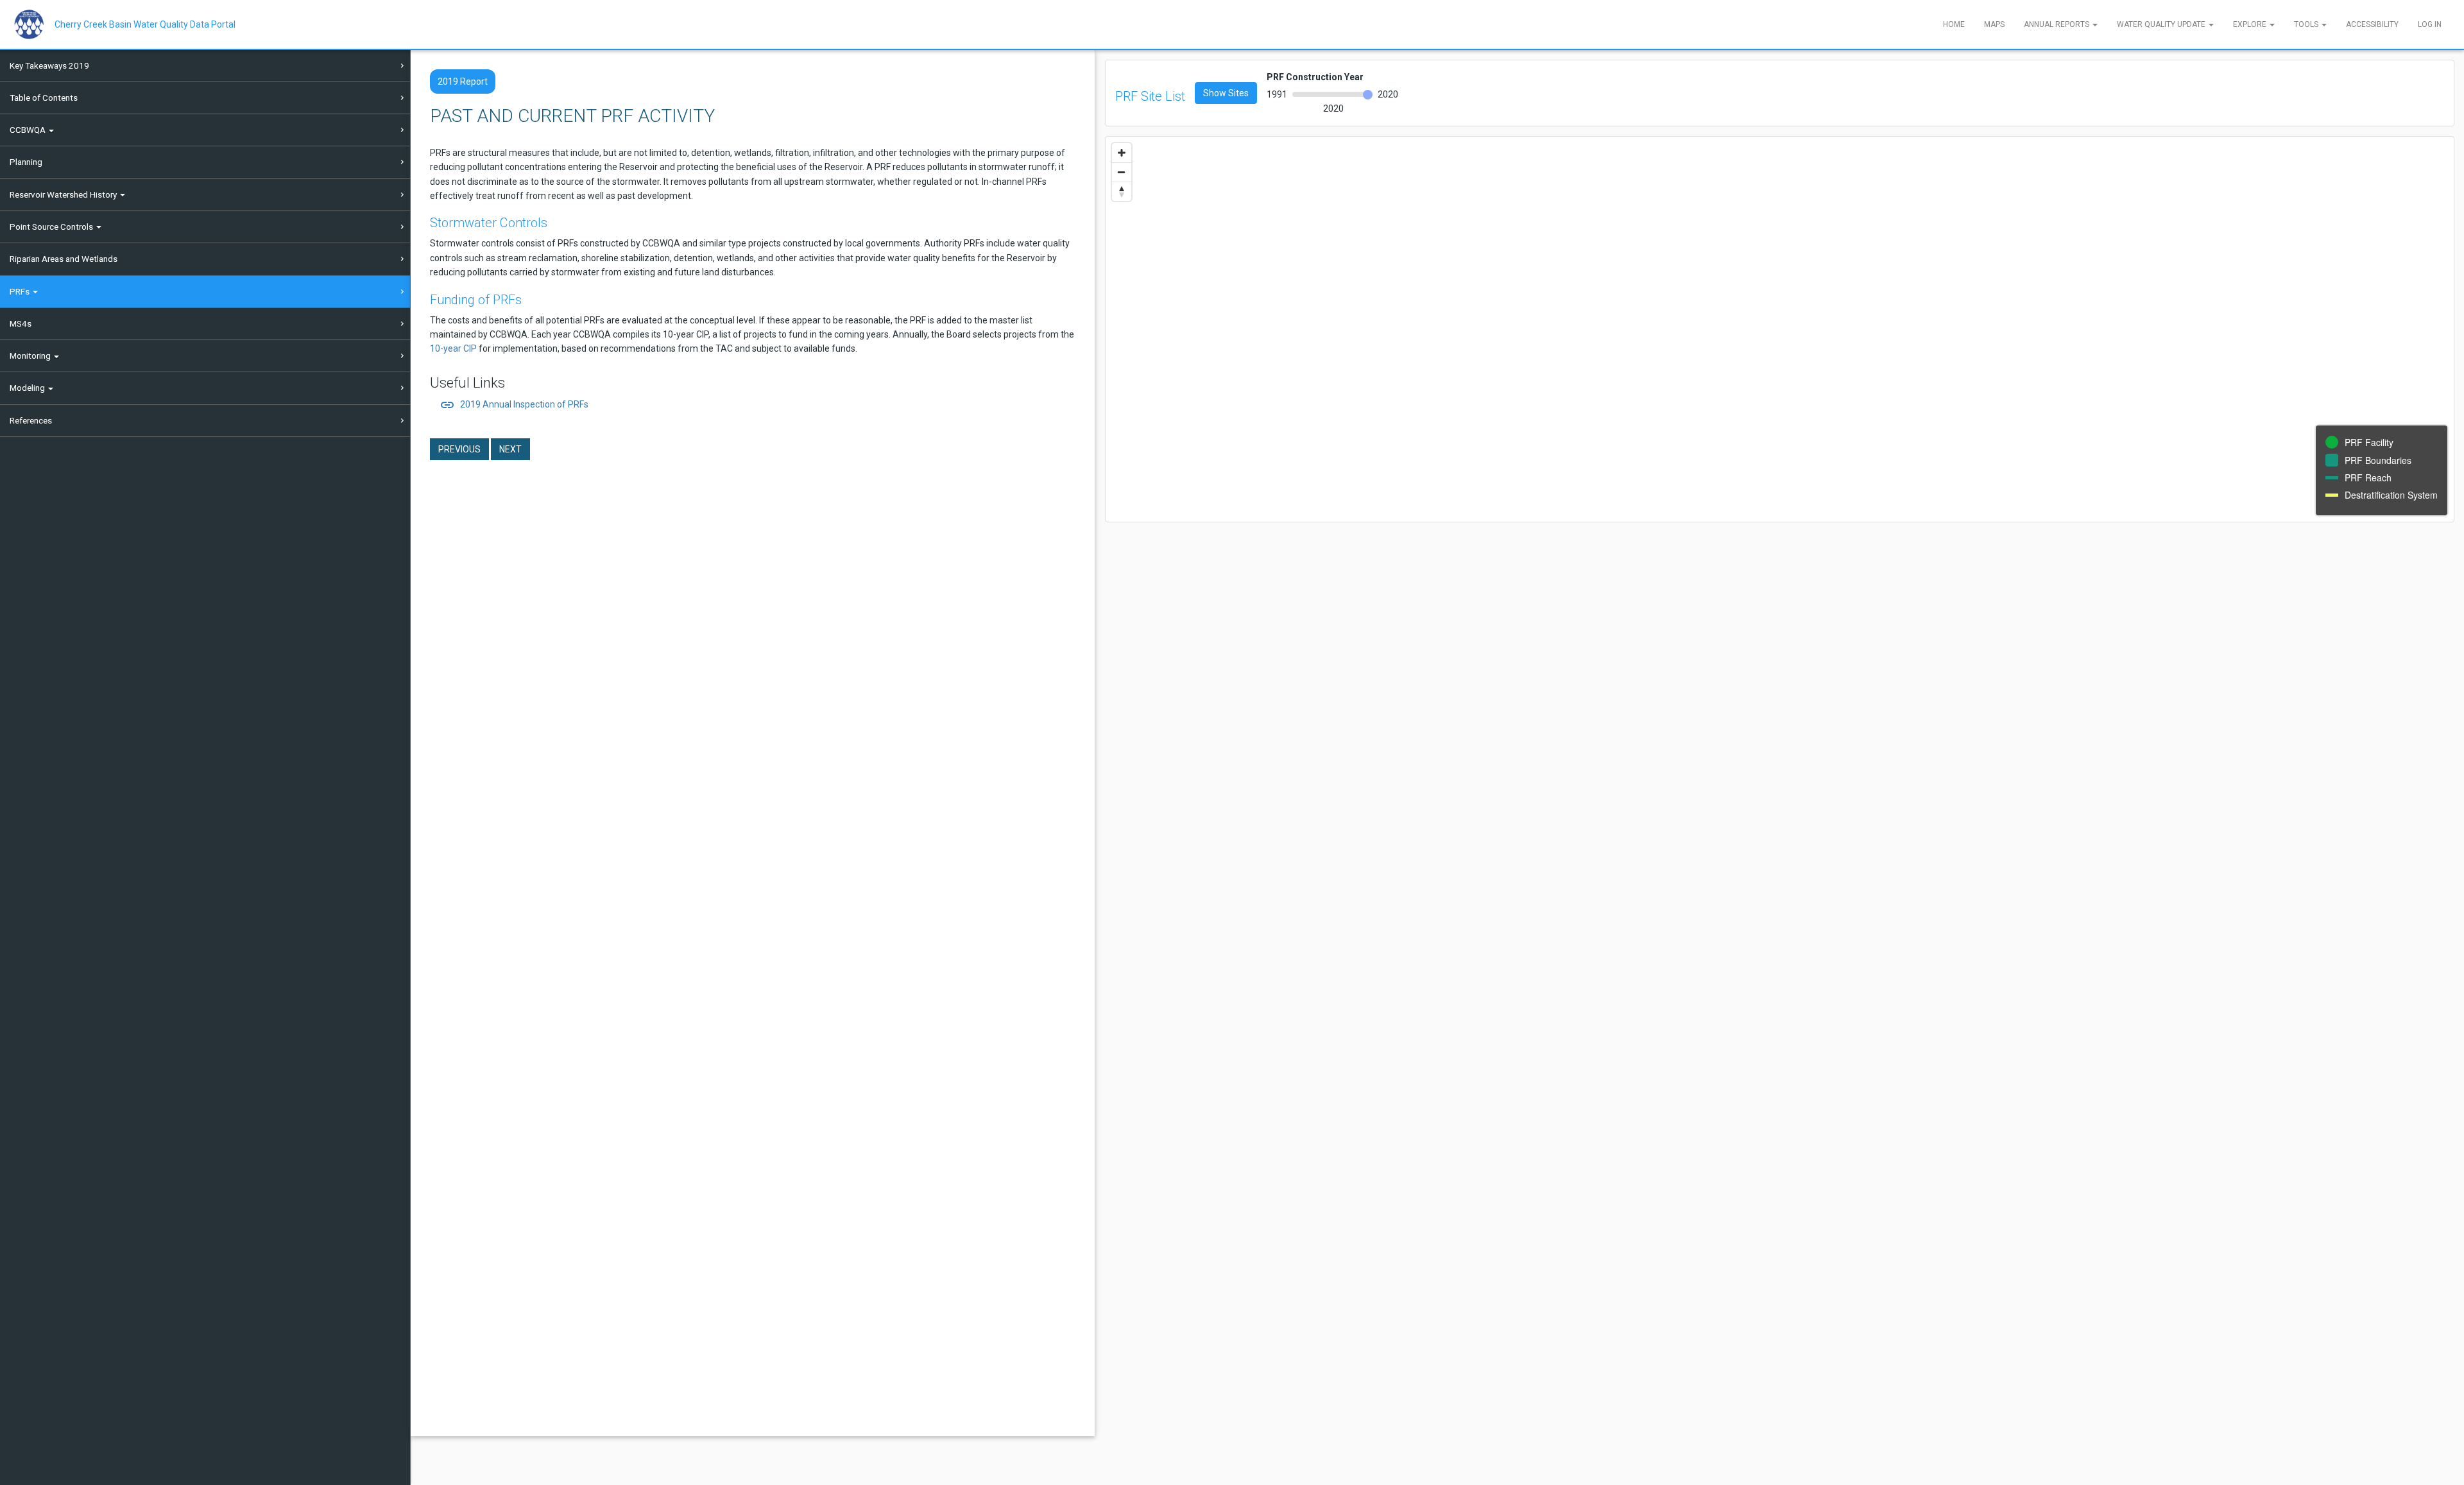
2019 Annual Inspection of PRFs (514, 404)
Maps (1994, 24)
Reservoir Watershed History (64, 194)
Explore (2251, 24)
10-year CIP (453, 348)
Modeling (28, 388)
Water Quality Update (2162, 24)
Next (510, 449)
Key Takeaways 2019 (49, 65)
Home (1954, 24)
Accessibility (2372, 24)
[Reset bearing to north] (1122, 191)
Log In (2430, 24)
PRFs (21, 291)
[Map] (1780, 329)
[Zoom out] (1122, 172)
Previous (459, 449)
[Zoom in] (1122, 153)
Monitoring (31, 356)
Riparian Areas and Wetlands (64, 259)
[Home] (34, 24)
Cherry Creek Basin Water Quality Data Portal (145, 24)
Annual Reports (2058, 24)
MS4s (21, 323)
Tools (2307, 24)
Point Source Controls (52, 227)
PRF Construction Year (1315, 77)
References (31, 420)
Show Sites (1226, 93)
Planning (26, 162)
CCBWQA (29, 130)
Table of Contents (44, 98)
